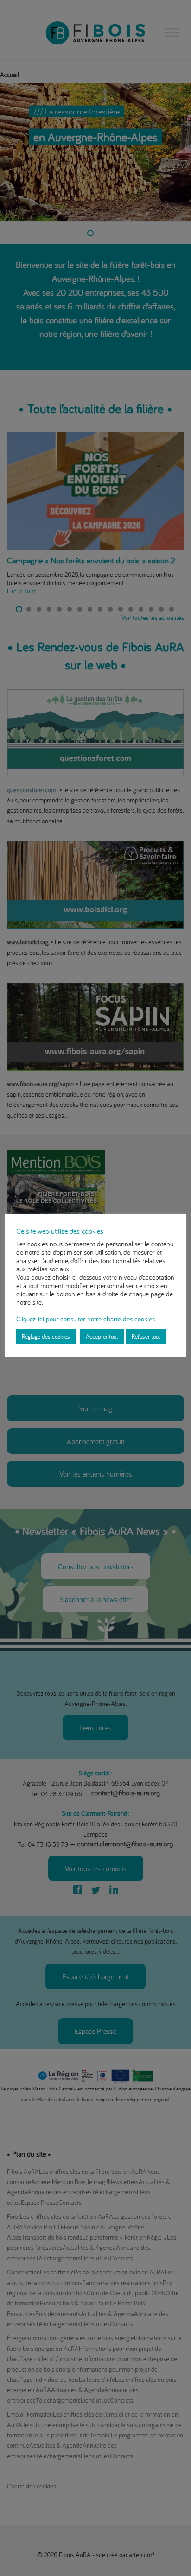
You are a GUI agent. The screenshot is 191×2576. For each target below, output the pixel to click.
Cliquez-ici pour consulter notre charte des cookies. (86, 1319)
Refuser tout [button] (146, 1336)
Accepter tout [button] (102, 1336)
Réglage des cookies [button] (46, 1336)
